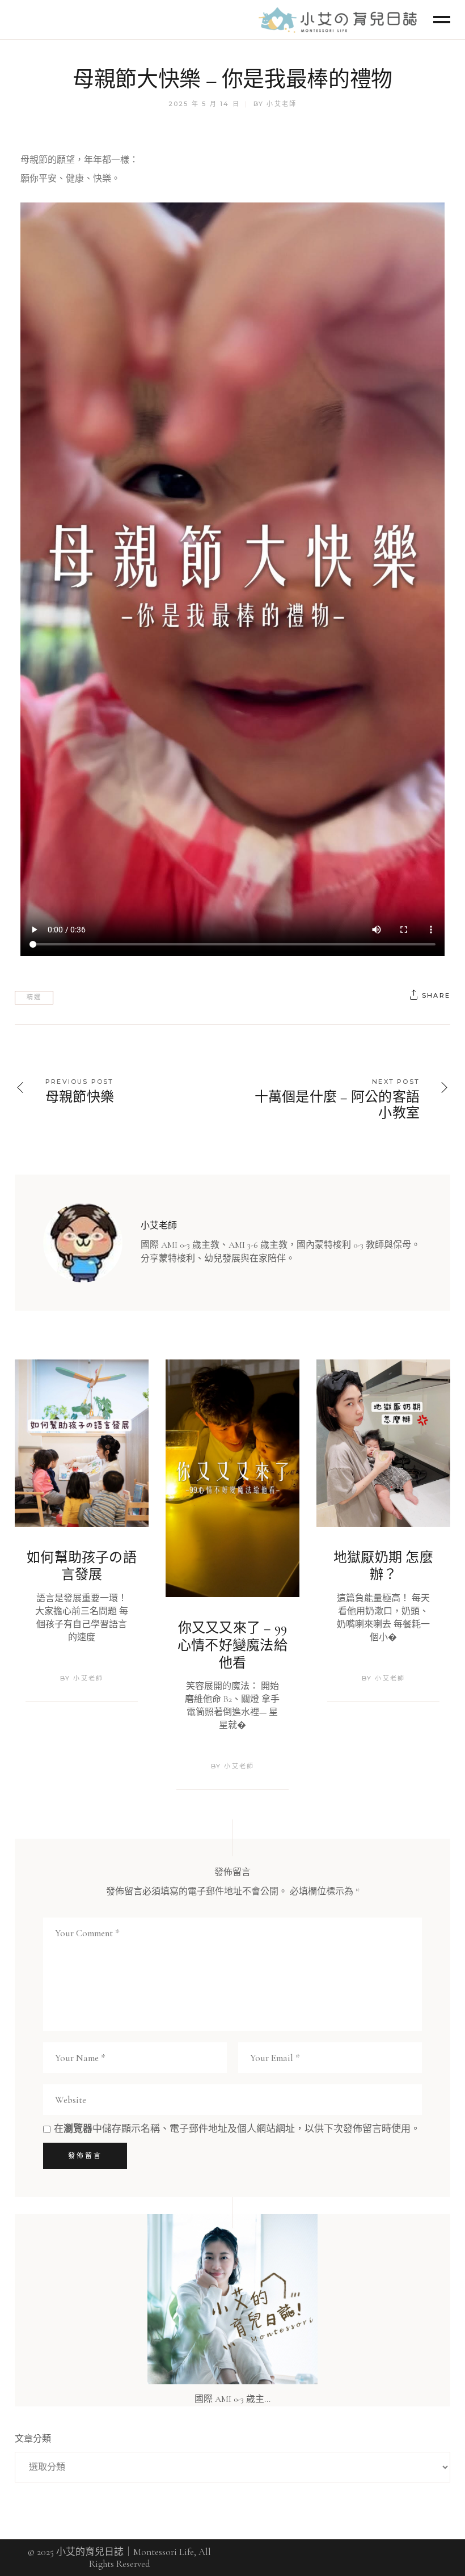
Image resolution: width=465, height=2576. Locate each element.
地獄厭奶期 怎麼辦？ (383, 1566)
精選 (34, 997)
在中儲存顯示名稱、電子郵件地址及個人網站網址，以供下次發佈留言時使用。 (237, 2129)
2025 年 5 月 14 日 (204, 104)
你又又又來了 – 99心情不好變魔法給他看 (232, 1645)
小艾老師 (282, 104)
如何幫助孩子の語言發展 (82, 1566)
